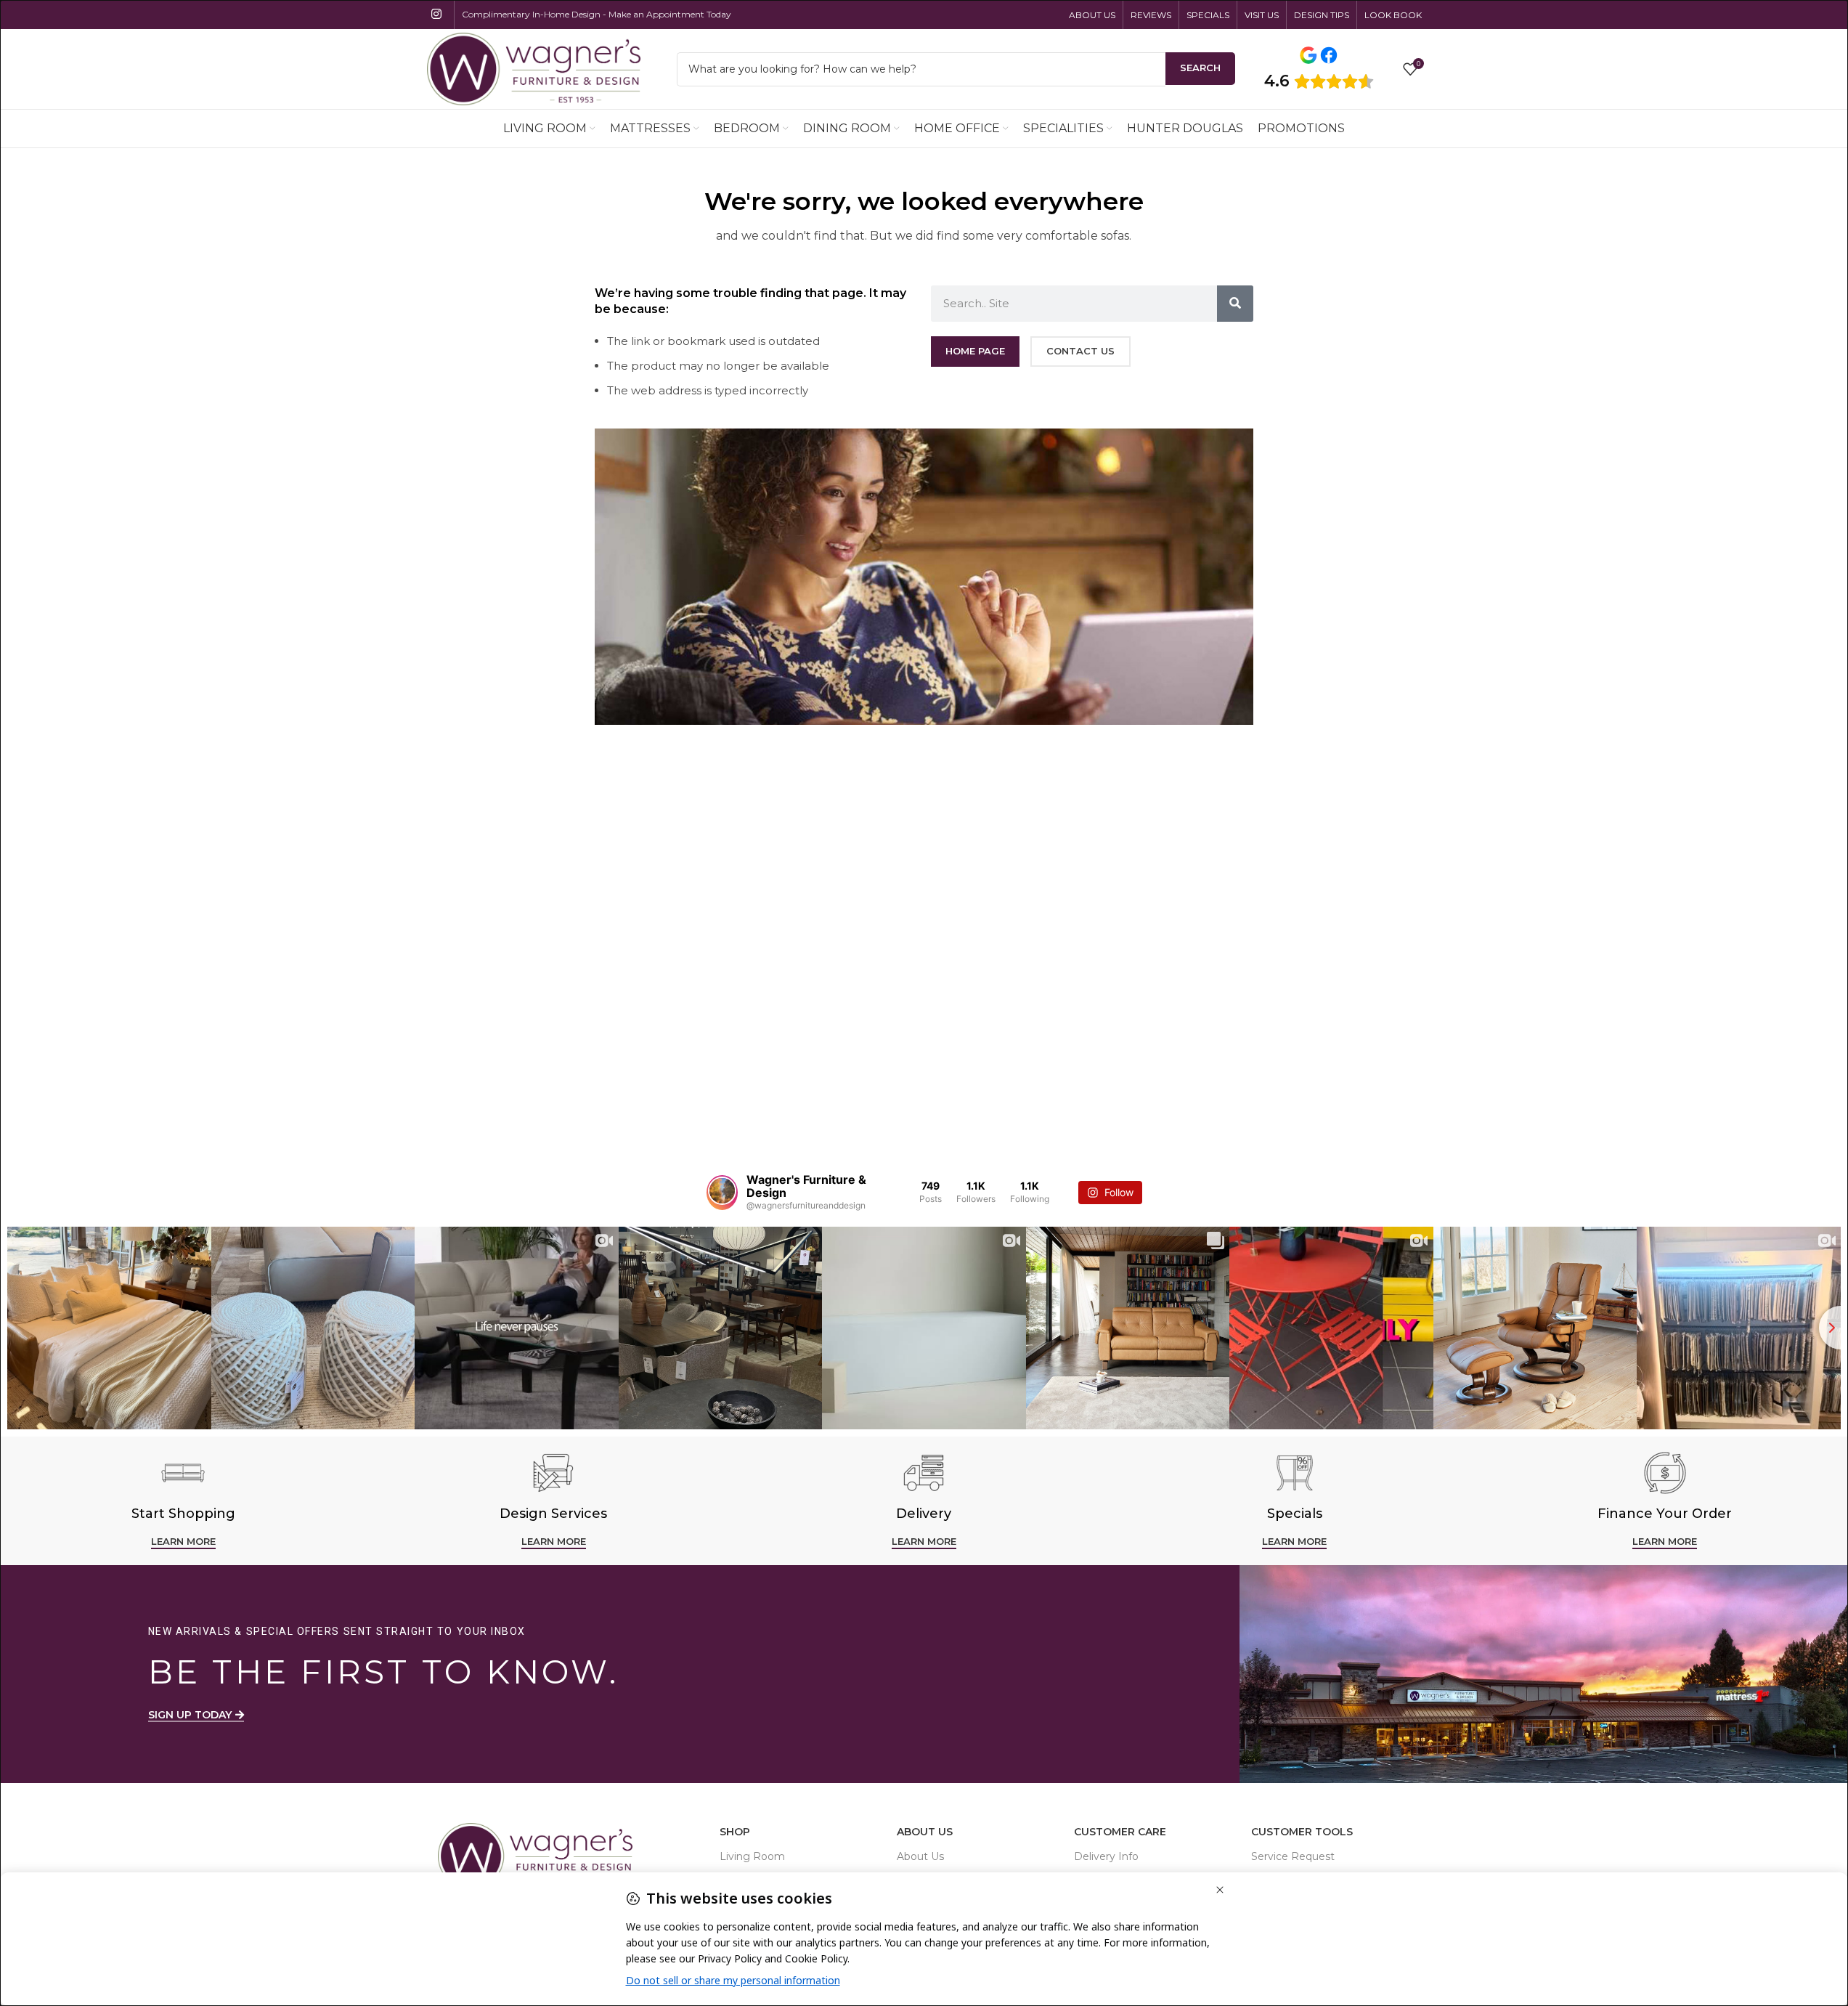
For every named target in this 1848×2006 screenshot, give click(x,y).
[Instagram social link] (437, 14)
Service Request (1293, 1856)
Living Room (752, 1856)
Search (1200, 68)
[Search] (1235, 304)
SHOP (735, 1832)
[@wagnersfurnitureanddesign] (722, 1193)
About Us (925, 1832)
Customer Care (1120, 1832)
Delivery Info (1106, 1856)
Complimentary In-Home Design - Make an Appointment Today (597, 14)
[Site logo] (534, 68)
